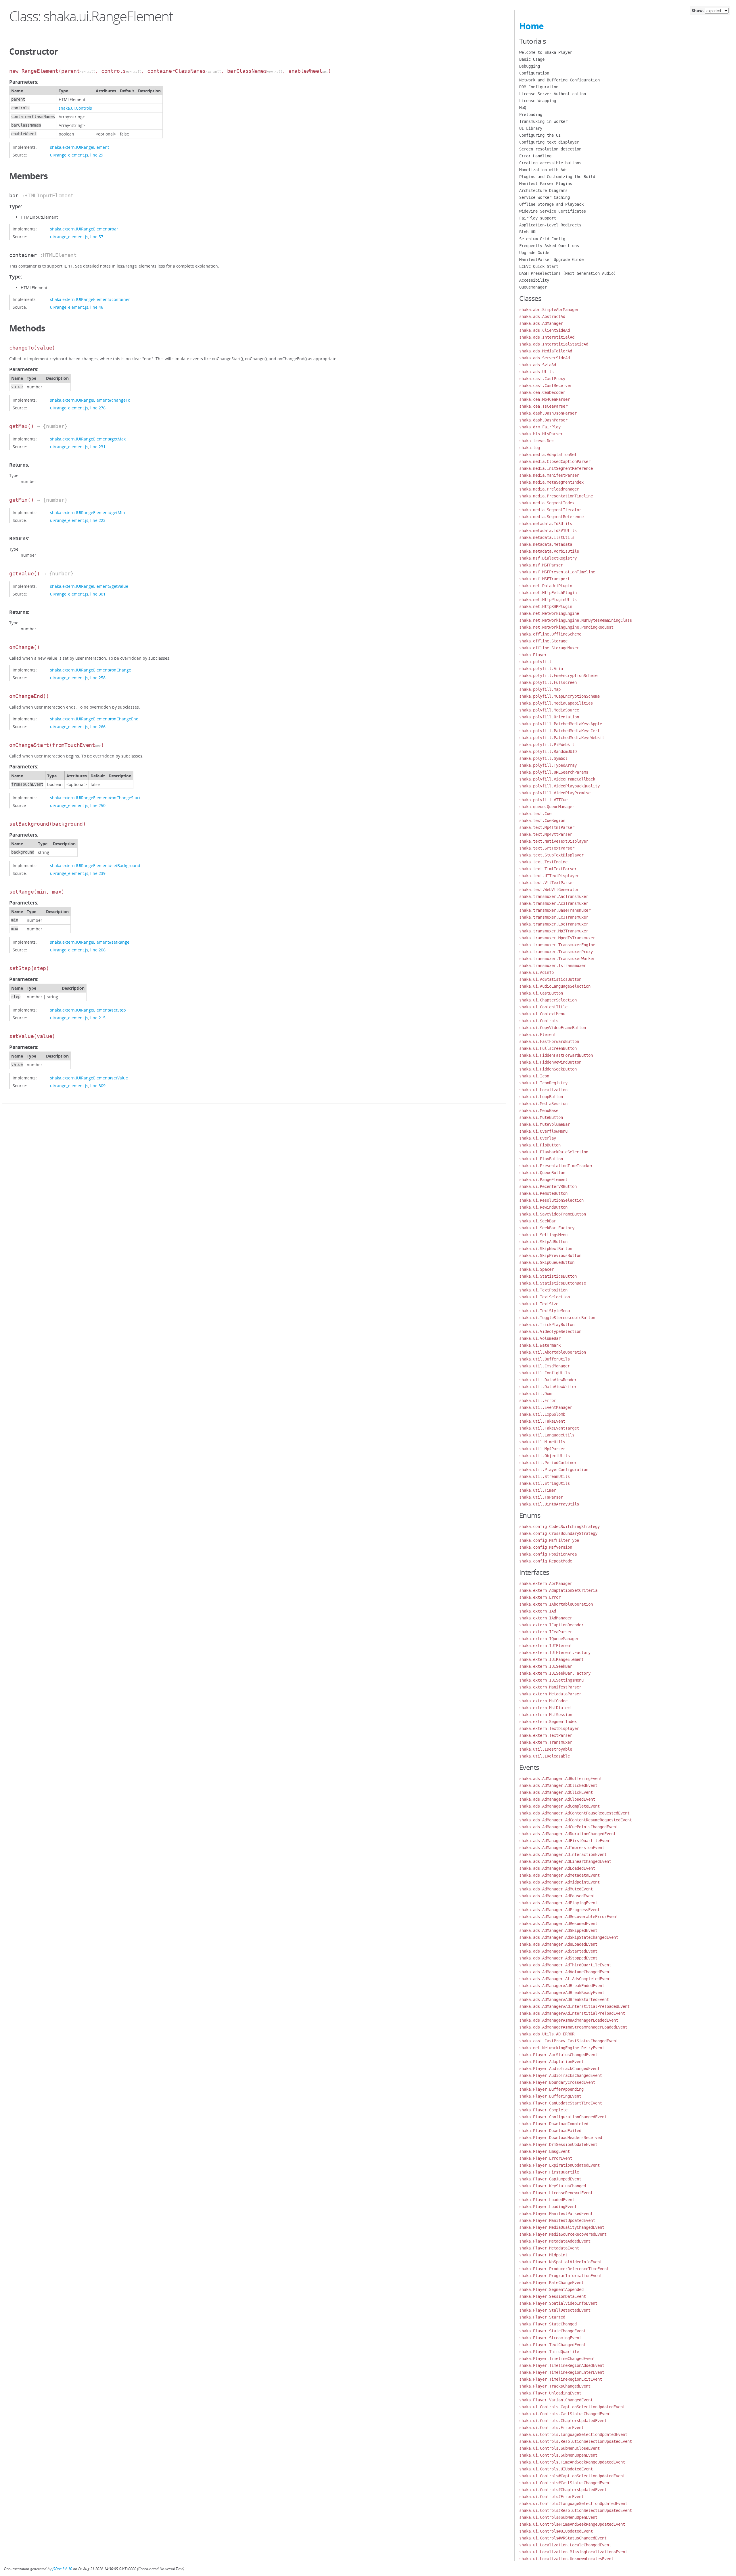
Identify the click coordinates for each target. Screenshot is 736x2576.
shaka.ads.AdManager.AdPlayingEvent (558, 1903)
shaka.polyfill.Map (540, 689)
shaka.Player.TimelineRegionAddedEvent (562, 2365)
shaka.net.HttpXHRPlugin (546, 606)
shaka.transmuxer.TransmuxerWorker (557, 959)
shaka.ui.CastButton (541, 993)
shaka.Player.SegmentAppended (551, 2289)
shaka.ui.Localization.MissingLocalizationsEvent (573, 2552)
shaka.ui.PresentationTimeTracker (556, 1166)
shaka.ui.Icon (534, 1076)
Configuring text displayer (549, 142)
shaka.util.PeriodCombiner (548, 1463)
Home (531, 26)
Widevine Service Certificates (553, 211)
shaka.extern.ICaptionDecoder (551, 1625)
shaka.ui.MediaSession (543, 1104)
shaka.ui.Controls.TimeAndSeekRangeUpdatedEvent (572, 2462)
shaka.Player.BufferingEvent (550, 2096)
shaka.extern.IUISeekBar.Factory (555, 1673)
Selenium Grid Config (542, 239)
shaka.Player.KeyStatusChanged (553, 2186)
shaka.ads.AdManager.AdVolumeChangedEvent (565, 1972)
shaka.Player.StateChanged (548, 2324)
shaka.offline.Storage (543, 641)
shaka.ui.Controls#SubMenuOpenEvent (558, 2517)
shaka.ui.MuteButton (541, 1117)
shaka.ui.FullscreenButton (548, 1048)
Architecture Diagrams (543, 190)
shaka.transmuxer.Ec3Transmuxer (554, 917)
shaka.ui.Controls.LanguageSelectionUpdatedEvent (573, 2434)
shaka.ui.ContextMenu (542, 1014)
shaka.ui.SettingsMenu (543, 1235)
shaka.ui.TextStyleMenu (545, 1311)
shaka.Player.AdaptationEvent (551, 2062)
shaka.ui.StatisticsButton (548, 1276)
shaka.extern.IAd (538, 1611)
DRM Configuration (539, 87)
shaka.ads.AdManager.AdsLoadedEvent (558, 1944)
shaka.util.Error (538, 1400)
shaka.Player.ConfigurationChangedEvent (563, 2117)
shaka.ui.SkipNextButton (546, 1249)
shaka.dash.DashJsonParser (548, 413)
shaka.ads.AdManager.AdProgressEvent (559, 1910)
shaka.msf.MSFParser (541, 565)
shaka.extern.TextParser (546, 1735)
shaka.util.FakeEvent (542, 1421)
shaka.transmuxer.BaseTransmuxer (555, 910)
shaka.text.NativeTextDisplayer (554, 841)
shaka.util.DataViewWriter (548, 1387)
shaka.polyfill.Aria (541, 669)
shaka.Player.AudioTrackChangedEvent (559, 2069)
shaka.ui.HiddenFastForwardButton (556, 1055)
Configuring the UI (540, 135)
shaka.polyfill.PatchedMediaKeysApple (561, 724)
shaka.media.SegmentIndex (547, 503)
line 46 (97, 307)
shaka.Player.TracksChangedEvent (555, 2386)
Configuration (534, 73)
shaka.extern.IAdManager (546, 1618)
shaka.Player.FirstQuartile (549, 2172)
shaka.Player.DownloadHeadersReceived (561, 2138)
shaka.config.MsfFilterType (549, 1540)
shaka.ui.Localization (543, 1090)
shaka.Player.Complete (543, 2110)
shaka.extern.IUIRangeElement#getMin (88, 513)
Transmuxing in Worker (543, 121)
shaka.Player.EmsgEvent (545, 2151)
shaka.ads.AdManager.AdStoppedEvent (558, 1958)
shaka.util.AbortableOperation (553, 1352)
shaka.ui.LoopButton (541, 1097)
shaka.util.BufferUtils (545, 1359)
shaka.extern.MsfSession (546, 1715)
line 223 (98, 520)
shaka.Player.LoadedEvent (547, 2200)
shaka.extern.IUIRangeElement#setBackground (95, 866)
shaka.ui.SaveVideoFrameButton (553, 1214)
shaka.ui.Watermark (540, 1345)
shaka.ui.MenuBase (539, 1110)
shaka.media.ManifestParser (549, 475)
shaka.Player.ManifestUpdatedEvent (557, 2220)
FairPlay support (538, 218)
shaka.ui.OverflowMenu (543, 1131)
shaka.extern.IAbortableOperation (556, 1604)
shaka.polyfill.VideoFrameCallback (557, 779)
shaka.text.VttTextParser (547, 883)
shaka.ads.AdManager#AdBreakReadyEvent (562, 1993)
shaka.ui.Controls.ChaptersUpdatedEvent (563, 2421)
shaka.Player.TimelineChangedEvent (557, 2359)
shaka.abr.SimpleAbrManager (549, 310)
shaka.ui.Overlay (538, 1138)
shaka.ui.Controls (75, 108)
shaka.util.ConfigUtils (545, 1373)
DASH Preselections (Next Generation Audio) (568, 273)
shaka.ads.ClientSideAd (545, 330)
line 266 (98, 727)
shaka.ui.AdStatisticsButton (550, 979)
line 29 (97, 155)
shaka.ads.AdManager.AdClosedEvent (557, 1799)
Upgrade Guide (534, 253)
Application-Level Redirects (550, 225)
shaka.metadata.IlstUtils (547, 537)
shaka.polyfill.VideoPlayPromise (555, 793)
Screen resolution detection (550, 149)
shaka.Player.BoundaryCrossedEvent (557, 2082)
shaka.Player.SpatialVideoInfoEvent (558, 2303)
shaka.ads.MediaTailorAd (546, 351)
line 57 (97, 237)
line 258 (98, 678)
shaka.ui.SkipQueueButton (547, 1262)
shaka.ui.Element (538, 1035)
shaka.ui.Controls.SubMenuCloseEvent (559, 2448)
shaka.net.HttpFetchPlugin (548, 593)
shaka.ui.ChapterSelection (548, 1000)
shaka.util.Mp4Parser (542, 1449)
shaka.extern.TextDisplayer (549, 1728)
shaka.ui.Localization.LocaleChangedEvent (565, 2545)
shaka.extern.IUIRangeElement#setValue (89, 1078)
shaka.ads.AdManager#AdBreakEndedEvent (562, 1986)
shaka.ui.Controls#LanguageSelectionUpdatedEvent (573, 2504)
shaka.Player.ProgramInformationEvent (561, 2276)
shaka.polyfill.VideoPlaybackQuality (559, 786)
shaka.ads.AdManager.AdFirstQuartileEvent (565, 1841)
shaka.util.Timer (538, 1490)
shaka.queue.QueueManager (547, 807)
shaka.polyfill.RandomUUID (548, 751)
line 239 (98, 873)
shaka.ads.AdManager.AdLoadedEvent (557, 1868)
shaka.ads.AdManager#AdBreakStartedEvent (564, 1999)
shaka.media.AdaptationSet (548, 455)
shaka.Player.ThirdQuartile (549, 2352)
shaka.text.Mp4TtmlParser (547, 827)
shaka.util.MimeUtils (542, 1442)
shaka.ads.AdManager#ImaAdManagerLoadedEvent (569, 2020)
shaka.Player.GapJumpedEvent (550, 2179)
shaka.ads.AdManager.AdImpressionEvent (562, 1848)
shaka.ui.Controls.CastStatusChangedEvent (565, 2414)
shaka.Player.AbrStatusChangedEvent (558, 2055)
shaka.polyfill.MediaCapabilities (556, 703)
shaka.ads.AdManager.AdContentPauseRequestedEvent (574, 1813)
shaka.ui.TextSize (539, 1304)
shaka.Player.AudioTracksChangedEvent (561, 2075)
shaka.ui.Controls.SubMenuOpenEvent (558, 2455)
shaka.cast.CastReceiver (546, 386)
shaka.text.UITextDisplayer (549, 876)
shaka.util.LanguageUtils (547, 1435)
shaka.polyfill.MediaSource (549, 710)
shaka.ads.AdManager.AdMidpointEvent (559, 1882)
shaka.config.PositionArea (548, 1554)
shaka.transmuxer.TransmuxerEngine (557, 945)
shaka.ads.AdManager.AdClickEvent (556, 1792)
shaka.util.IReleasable (545, 1756)
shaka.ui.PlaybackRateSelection (554, 1152)
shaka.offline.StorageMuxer (549, 648)
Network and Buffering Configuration (559, 80)
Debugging (530, 66)
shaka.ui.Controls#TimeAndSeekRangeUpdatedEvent (572, 2524)
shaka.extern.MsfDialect (546, 1708)
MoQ (523, 108)
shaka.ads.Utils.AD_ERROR (547, 2034)
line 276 (98, 408)
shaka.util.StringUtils (545, 1483)
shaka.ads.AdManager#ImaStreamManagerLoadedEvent (573, 2027)
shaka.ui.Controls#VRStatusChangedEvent (563, 2538)
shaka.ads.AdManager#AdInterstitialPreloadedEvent (574, 2006)
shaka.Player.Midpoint (543, 2255)
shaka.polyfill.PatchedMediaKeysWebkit (562, 738)
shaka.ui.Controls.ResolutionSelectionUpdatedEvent (576, 2441)
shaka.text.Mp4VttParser (546, 834)
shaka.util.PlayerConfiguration (554, 1470)
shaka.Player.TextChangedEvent (553, 2345)
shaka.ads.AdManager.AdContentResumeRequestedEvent (576, 1820)
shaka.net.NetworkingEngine (549, 613)
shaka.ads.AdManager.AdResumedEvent (558, 1924)
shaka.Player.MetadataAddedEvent (555, 2241)
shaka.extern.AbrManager (546, 1583)
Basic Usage (532, 59)
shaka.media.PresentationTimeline (556, 496)
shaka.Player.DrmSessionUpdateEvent (558, 2144)
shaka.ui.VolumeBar (540, 1338)
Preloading (531, 115)
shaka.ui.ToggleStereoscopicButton (557, 1318)
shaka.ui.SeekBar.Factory (547, 1228)
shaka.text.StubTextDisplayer (551, 855)
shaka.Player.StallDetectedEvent (555, 2310)
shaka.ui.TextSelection (545, 1297)
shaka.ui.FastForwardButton (549, 1041)
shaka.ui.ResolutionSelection (551, 1200)
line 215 (98, 1018)
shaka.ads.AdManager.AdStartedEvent (558, 1951)
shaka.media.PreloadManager (549, 489)
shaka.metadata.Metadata (546, 544)
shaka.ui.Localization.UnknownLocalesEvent (566, 2559)
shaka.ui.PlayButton (541, 1159)
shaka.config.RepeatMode (546, 1561)
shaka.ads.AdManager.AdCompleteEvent (559, 1806)
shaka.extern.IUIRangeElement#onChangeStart (95, 798)
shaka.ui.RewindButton (543, 1207)
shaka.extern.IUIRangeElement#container (90, 299)
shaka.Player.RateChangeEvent (551, 2283)
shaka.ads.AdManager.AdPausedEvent (557, 1896)
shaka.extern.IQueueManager (549, 1639)
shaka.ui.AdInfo (536, 972)
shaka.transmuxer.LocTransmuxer (554, 924)
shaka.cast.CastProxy (542, 379)
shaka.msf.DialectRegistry (548, 558)
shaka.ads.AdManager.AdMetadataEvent (559, 1875)
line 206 (98, 950)
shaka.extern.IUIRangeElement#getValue (89, 586)
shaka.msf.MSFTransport (545, 579)
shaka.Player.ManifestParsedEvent (556, 2214)
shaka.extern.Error (540, 1597)
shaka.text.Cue (535, 814)
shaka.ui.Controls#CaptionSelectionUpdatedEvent (572, 2476)
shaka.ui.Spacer (536, 1269)
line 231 (98, 447)
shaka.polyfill (535, 662)
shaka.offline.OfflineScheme (550, 634)
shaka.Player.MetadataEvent (549, 2248)
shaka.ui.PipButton (540, 1145)
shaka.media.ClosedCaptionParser (555, 461)
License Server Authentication (553, 94)
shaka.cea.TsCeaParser (543, 406)
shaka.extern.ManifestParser (550, 1687)
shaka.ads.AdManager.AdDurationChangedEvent (568, 1834)
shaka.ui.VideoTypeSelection (550, 1331)
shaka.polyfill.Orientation (549, 717)
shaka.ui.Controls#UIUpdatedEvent (556, 2531)
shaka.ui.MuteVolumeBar (545, 1124)
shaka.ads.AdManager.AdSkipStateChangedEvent (569, 1937)
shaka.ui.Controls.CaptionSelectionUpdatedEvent (572, 2407)
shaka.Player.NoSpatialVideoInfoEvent (561, 2262)
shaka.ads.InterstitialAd (547, 337)
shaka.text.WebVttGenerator (549, 890)
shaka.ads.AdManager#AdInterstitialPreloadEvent (572, 2013)
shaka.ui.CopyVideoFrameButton (553, 1028)
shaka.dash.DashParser (543, 420)
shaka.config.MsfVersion (546, 1547)
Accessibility (534, 280)
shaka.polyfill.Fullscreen (548, 682)
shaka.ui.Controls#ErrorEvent (551, 2497)
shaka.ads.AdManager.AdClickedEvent (558, 1785)
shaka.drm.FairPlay (540, 427)
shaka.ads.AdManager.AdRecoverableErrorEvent (569, 1917)
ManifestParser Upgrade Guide (551, 259)
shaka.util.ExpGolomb (542, 1414)
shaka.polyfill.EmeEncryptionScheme (558, 676)
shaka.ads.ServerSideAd (545, 358)
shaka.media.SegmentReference (551, 517)
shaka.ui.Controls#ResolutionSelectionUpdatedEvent (576, 2510)
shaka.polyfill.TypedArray (548, 765)
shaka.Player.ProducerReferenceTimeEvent (564, 2269)
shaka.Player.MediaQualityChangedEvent (562, 2227)
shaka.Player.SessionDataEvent (553, 2296)
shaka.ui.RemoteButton (543, 1193)
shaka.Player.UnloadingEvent (550, 2393)
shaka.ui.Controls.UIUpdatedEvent (556, 2469)
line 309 (98, 1086)
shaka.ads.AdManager (541, 323)
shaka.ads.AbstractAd (542, 316)
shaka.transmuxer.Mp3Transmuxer (554, 931)
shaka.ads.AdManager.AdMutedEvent (556, 1889)
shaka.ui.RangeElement (543, 1180)
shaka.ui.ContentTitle (543, 1007)
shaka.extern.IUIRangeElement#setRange (90, 942)
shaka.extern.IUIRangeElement (79, 147)
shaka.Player (533, 655)
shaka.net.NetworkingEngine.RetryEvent (562, 2048)
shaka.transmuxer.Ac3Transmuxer (554, 903)
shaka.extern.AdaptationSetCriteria (558, 1590)
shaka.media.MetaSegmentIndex (551, 482)
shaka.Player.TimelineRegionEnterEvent (562, 2372)
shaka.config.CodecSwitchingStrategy (559, 1526)
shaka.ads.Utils (536, 372)
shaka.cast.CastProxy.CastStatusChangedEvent (569, 2041)
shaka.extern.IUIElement (546, 1646)
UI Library (531, 128)
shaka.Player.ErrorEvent (546, 2158)
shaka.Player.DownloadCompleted (554, 2124)
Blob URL (528, 232)
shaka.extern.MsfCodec (543, 1701)
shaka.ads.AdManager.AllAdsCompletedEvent (565, 1979)
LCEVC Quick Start (539, 266)
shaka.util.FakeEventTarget (549, 1428)
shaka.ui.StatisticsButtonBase (553, 1283)
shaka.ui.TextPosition (543, 1290)
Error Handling (535, 156)
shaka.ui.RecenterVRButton (548, 1186)
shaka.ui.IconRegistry (543, 1083)
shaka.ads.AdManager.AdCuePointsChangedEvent (569, 1827)
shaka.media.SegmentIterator (550, 510)
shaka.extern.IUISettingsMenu (551, 1680)
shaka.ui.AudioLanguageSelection (555, 986)
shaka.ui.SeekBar (538, 1221)
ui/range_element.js (69, 155)
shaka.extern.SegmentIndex (548, 1722)
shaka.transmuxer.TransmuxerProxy (556, 952)
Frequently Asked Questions (549, 246)
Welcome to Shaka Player (546, 52)
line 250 (98, 805)
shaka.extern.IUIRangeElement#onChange (91, 670)
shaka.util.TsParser (541, 1497)
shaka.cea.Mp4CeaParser (545, 399)
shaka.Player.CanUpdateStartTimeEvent (561, 2103)
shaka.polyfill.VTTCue (543, 800)
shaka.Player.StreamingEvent (550, 2338)
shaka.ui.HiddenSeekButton (548, 1069)
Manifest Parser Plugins (546, 184)
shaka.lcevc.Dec (536, 441)
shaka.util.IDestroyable (546, 1749)
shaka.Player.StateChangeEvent (553, 2331)
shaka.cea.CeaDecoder (542, 392)
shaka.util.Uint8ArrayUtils (549, 1504)
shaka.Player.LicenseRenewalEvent (556, 2193)
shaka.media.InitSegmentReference (556, 468)
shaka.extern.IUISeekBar (546, 1666)
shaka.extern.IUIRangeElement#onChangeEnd (94, 719)
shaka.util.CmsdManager (545, 1366)
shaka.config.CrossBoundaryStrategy (558, 1533)
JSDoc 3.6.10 (62, 2569)
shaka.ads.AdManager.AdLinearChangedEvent (565, 1861)
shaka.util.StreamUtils (545, 1476)
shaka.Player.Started (542, 2317)
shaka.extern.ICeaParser (546, 1632)
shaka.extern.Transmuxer (546, 1742)
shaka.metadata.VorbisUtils (549, 551)
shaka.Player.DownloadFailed (550, 2131)
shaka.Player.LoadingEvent (548, 2207)
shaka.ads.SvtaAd (538, 365)
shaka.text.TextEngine (543, 862)
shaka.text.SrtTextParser (547, 848)
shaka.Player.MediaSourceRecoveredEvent (563, 2234)
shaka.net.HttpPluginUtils (548, 600)
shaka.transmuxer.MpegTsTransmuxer (557, 938)
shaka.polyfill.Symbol (543, 758)
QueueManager (533, 287)
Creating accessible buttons (550, 163)
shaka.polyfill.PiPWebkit (547, 745)
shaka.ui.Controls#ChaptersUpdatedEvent (563, 2490)
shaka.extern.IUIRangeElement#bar (84, 229)
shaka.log (530, 448)
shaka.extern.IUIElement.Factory (555, 1653)
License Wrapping (538, 101)
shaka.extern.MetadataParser (550, 1694)
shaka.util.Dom (535, 1394)
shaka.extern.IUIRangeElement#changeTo (90, 400)
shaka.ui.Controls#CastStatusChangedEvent (565, 2483)
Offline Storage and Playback (551, 204)
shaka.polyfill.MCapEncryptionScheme (559, 696)
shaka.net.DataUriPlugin (546, 586)
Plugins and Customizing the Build (557, 177)
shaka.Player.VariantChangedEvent (556, 2400)
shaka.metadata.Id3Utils (546, 524)
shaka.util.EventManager (546, 1407)
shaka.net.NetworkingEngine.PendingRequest (566, 627)
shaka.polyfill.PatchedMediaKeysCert (559, 731)
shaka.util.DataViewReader (548, 1380)
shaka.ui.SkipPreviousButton (550, 1255)
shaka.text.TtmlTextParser (548, 869)
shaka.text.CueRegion (542, 820)
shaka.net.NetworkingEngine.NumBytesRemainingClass (576, 620)
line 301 (98, 594)
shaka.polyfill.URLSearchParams (554, 772)
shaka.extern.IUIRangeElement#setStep (88, 1010)
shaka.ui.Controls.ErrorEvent (551, 2428)
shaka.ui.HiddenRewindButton (550, 1062)
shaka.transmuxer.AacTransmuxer (554, 896)
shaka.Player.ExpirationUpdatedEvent (559, 2165)
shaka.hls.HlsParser (541, 434)
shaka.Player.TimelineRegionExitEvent (561, 2379)
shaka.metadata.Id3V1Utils (548, 531)
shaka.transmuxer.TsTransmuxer (553, 965)
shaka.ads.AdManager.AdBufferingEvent (561, 1779)
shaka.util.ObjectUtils (545, 1456)
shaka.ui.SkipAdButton (543, 1242)
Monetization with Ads (543, 170)
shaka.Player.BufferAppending (551, 2089)
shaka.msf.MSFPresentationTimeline (557, 572)
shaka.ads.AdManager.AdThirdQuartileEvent (565, 1965)
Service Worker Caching (545, 197)
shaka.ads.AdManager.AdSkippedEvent (558, 1930)
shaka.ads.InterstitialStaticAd (554, 344)
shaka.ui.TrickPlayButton (547, 1325)
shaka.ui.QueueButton (542, 1173)
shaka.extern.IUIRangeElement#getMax (88, 439)
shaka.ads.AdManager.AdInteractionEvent (563, 1854)
